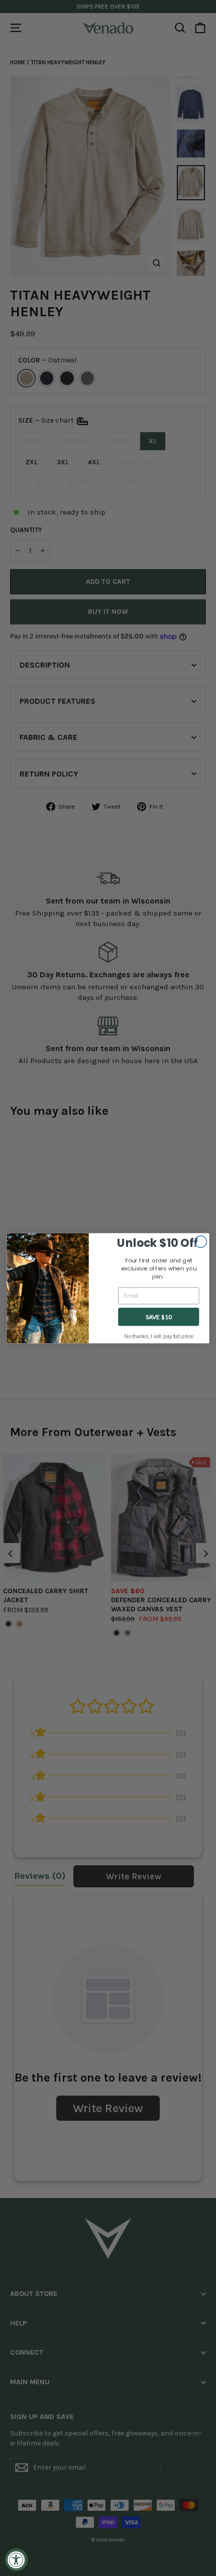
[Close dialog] (201, 1242)
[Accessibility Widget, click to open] (16, 2560)
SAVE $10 (159, 1316)
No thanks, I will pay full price (159, 1336)
